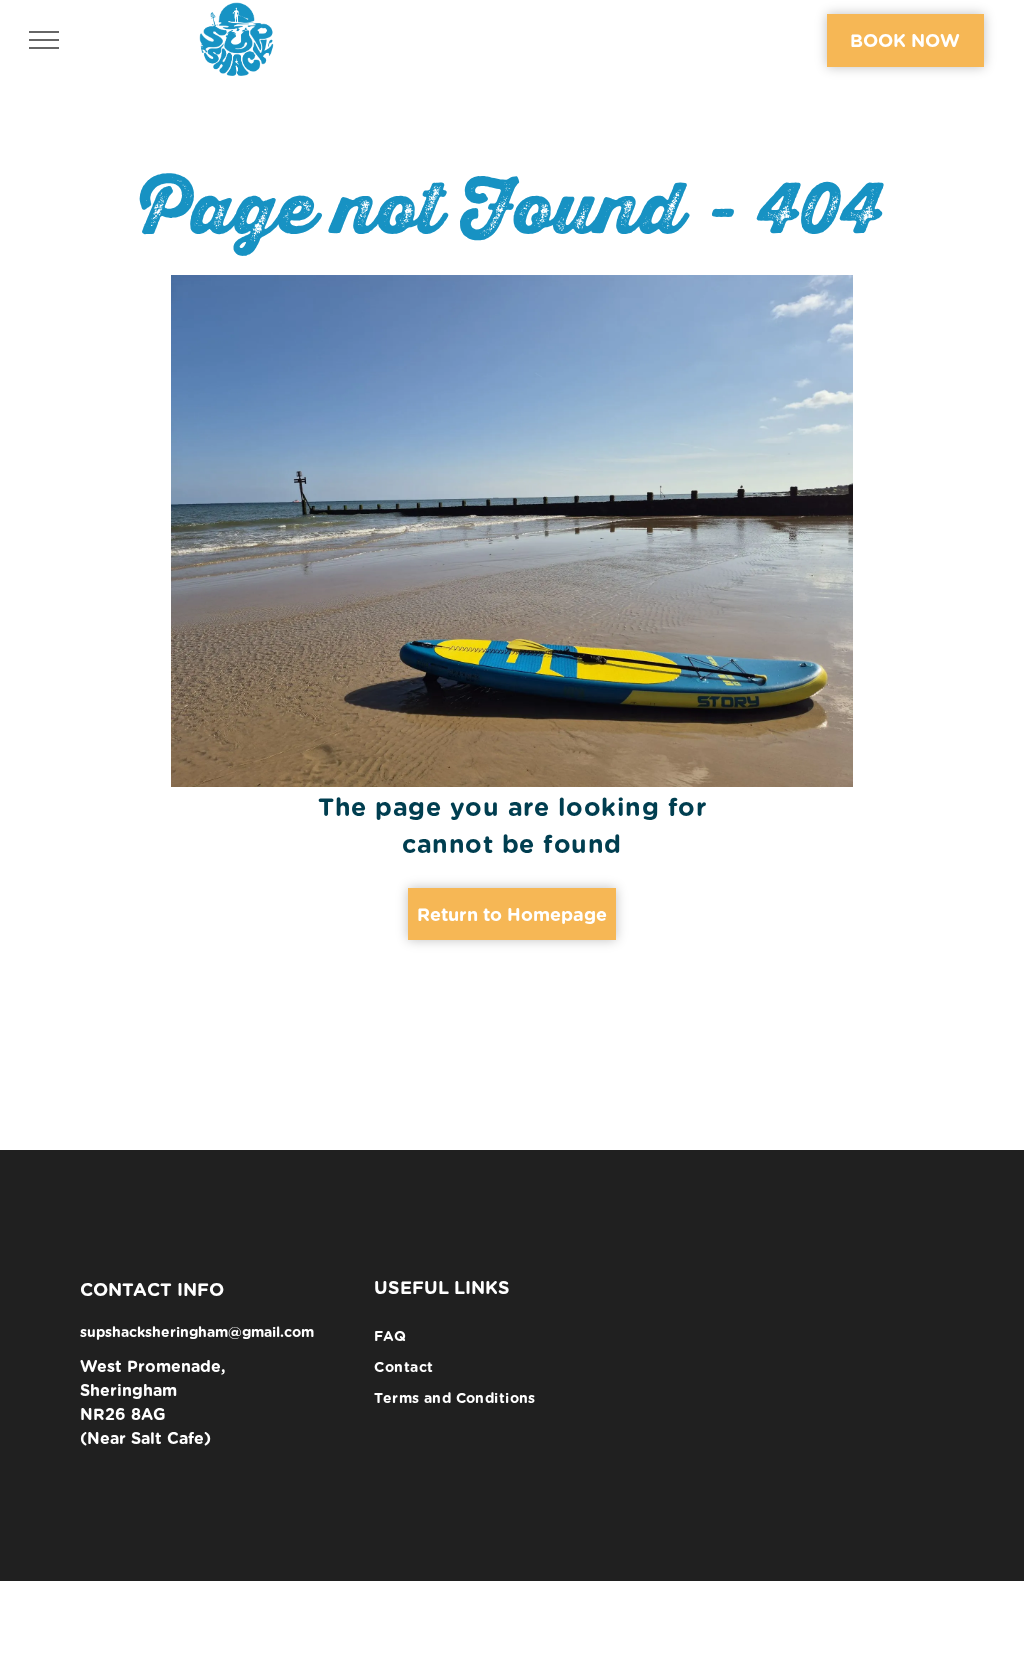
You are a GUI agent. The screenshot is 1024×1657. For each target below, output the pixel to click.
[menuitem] (511, 1336)
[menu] (44, 40)
